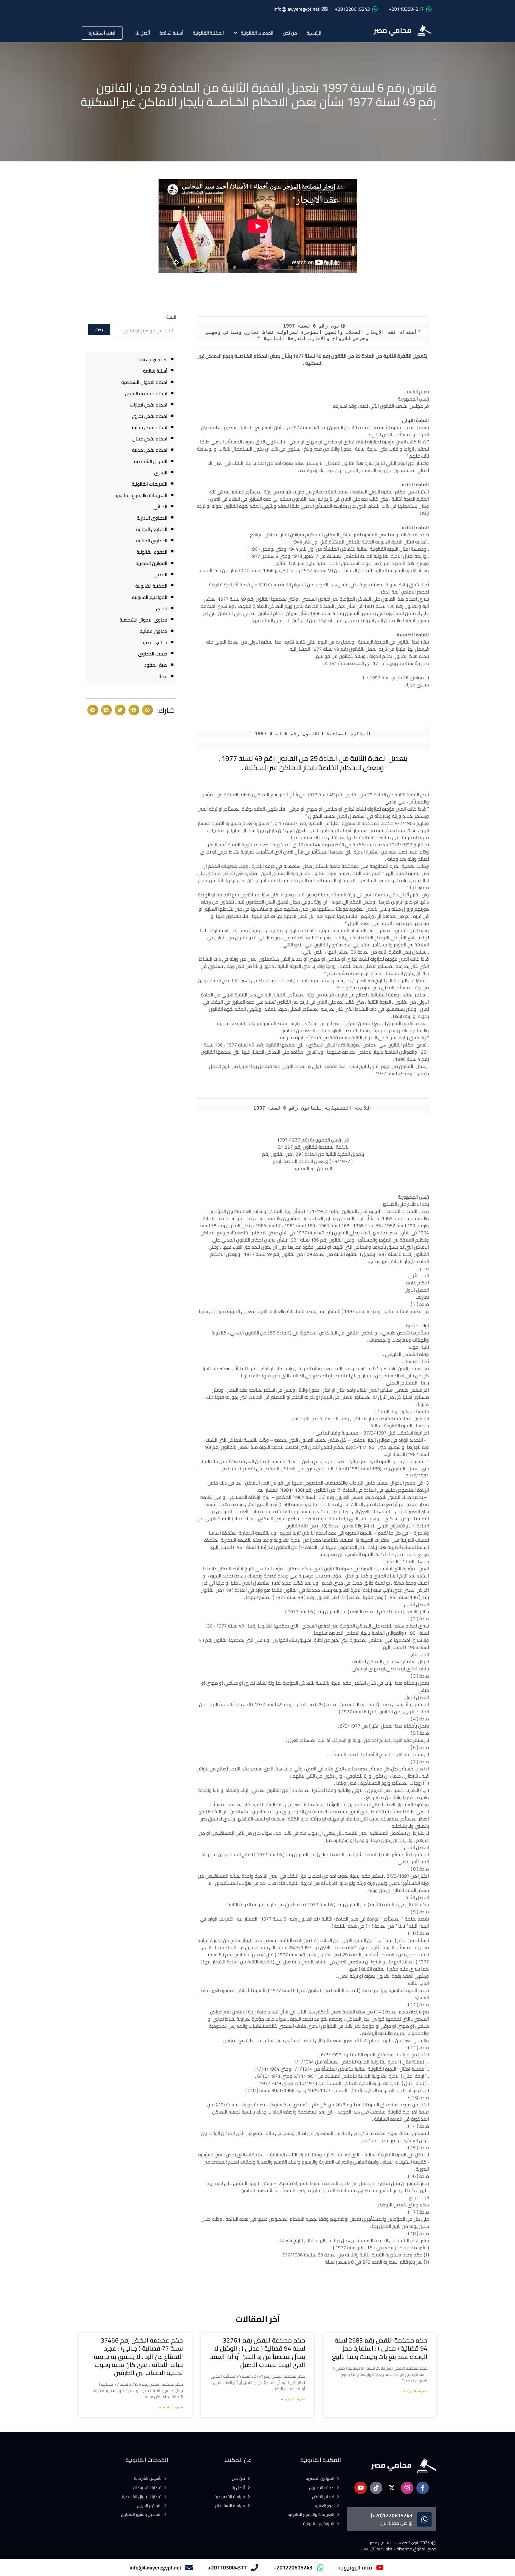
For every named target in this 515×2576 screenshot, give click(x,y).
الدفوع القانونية (152, 552)
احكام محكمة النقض (146, 393)
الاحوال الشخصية (151, 461)
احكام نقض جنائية (150, 427)
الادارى (161, 473)
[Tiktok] (376, 2488)
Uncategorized (153, 359)
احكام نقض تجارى (150, 416)
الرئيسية (314, 33)
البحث (171, 317)
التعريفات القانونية (149, 484)
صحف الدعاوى (153, 654)
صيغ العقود (156, 665)
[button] (148, 710)
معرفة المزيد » (415, 2392)
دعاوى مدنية (154, 642)
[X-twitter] (392, 2488)
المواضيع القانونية (150, 597)
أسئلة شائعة (171, 33)
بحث (99, 330)
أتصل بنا (143, 33)
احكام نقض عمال (150, 439)
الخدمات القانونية (257, 33)
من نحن (290, 33)
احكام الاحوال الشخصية (144, 382)
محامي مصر (393, 30)
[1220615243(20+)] (424, 2519)
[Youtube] (361, 2488)
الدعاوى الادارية (152, 518)
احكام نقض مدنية (150, 450)
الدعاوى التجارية (152, 529)
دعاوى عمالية (153, 631)
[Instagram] (407, 2488)
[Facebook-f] (423, 2488)
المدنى (160, 574)
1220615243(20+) (392, 2515)
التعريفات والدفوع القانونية (141, 495)
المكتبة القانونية (208, 33)
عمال (162, 676)
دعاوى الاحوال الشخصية (143, 620)
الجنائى (160, 507)
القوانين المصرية (151, 563)
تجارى (162, 608)
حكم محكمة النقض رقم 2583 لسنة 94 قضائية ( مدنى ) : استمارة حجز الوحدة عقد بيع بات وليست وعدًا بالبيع (380, 2348)
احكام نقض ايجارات (149, 405)
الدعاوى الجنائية (152, 541)
